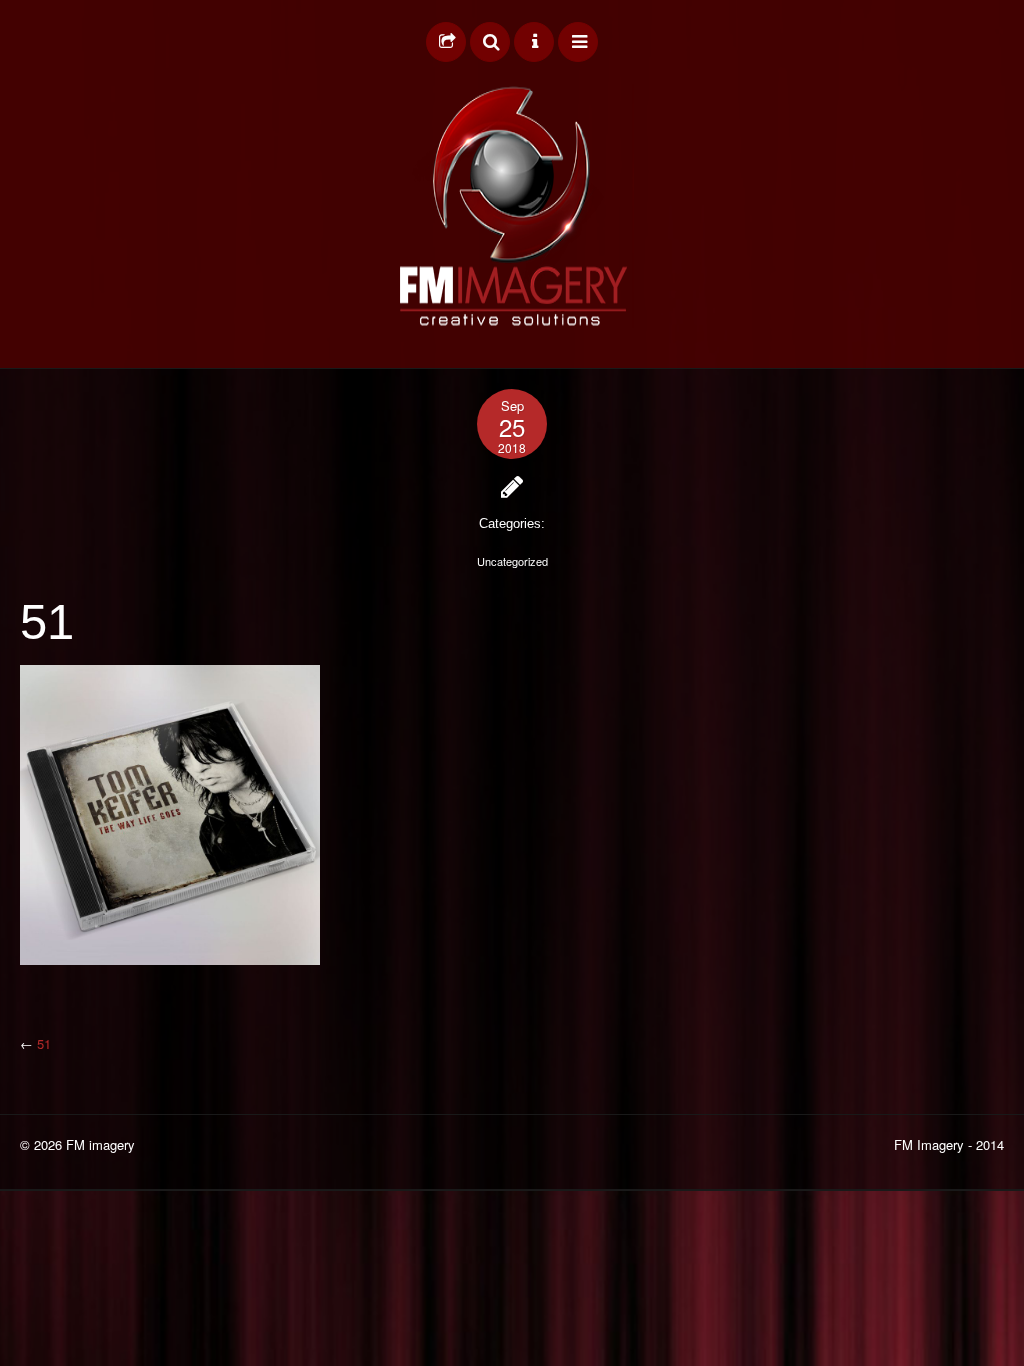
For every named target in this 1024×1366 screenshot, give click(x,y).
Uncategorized (512, 561)
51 (44, 1043)
